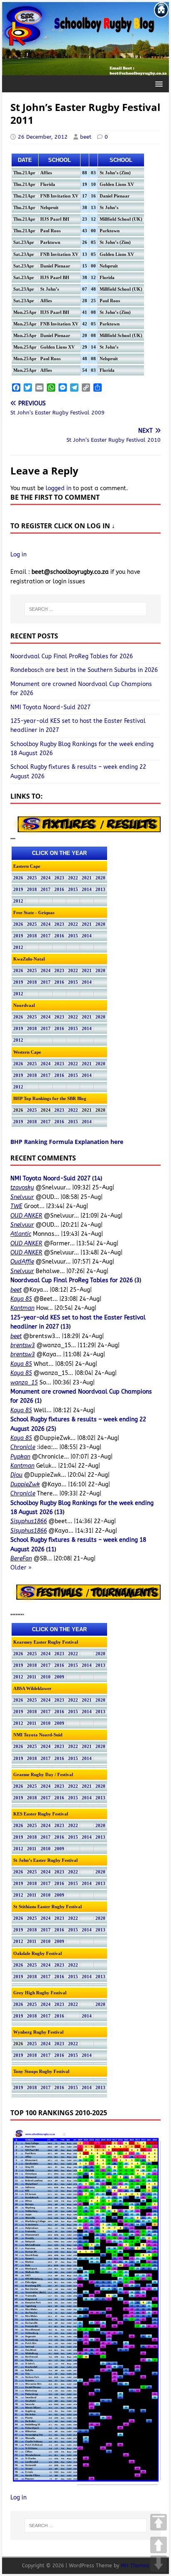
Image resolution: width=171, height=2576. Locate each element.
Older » (21, 1568)
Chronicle (23, 1447)
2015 (73, 890)
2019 (18, 890)
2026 (18, 878)
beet (86, 137)
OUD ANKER (26, 1216)
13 (66, 1327)
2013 (100, 890)
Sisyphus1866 (29, 1521)
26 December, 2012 (43, 137)
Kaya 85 (21, 1299)
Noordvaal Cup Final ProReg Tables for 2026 (72, 656)
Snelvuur (22, 1197)
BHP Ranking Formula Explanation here (67, 1142)
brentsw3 (23, 1345)
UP (159, 2545)
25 (51, 1429)
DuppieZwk (25, 1484)
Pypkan (20, 1457)
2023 (59, 878)
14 (97, 1178)
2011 (32, 1677)
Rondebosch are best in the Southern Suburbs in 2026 (84, 670)
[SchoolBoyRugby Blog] (85, 70)
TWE (16, 1206)
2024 (46, 878)
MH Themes (135, 2566)
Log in (18, 555)
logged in (59, 488)
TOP (159, 2522)
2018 (32, 890)
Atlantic (21, 1234)
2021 (87, 878)
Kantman (22, 1308)
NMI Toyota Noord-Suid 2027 (50, 707)
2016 (59, 890)
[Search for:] (85, 609)
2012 (18, 901)
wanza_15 (24, 1383)
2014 (87, 890)
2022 (73, 878)
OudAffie (22, 1262)
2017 (46, 890)
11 (51, 1549)
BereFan (21, 1559)
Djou (16, 1475)
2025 (32, 878)
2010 (46, 1677)
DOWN (159, 2564)
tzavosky (22, 1188)
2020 (100, 878)
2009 (59, 1677)
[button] (158, 83)
